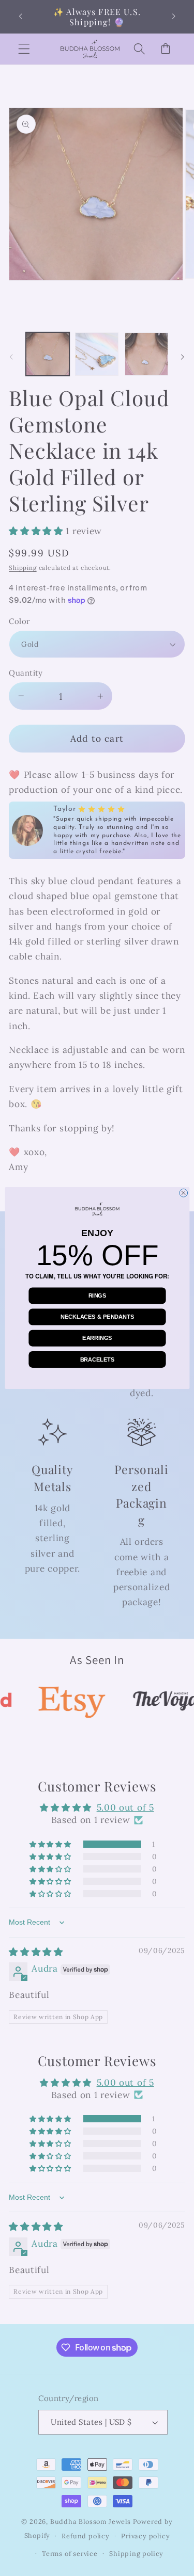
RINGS (97, 1295)
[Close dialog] (183, 1193)
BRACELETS (97, 1359)
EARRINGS (97, 1338)
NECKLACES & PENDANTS (97, 1317)
